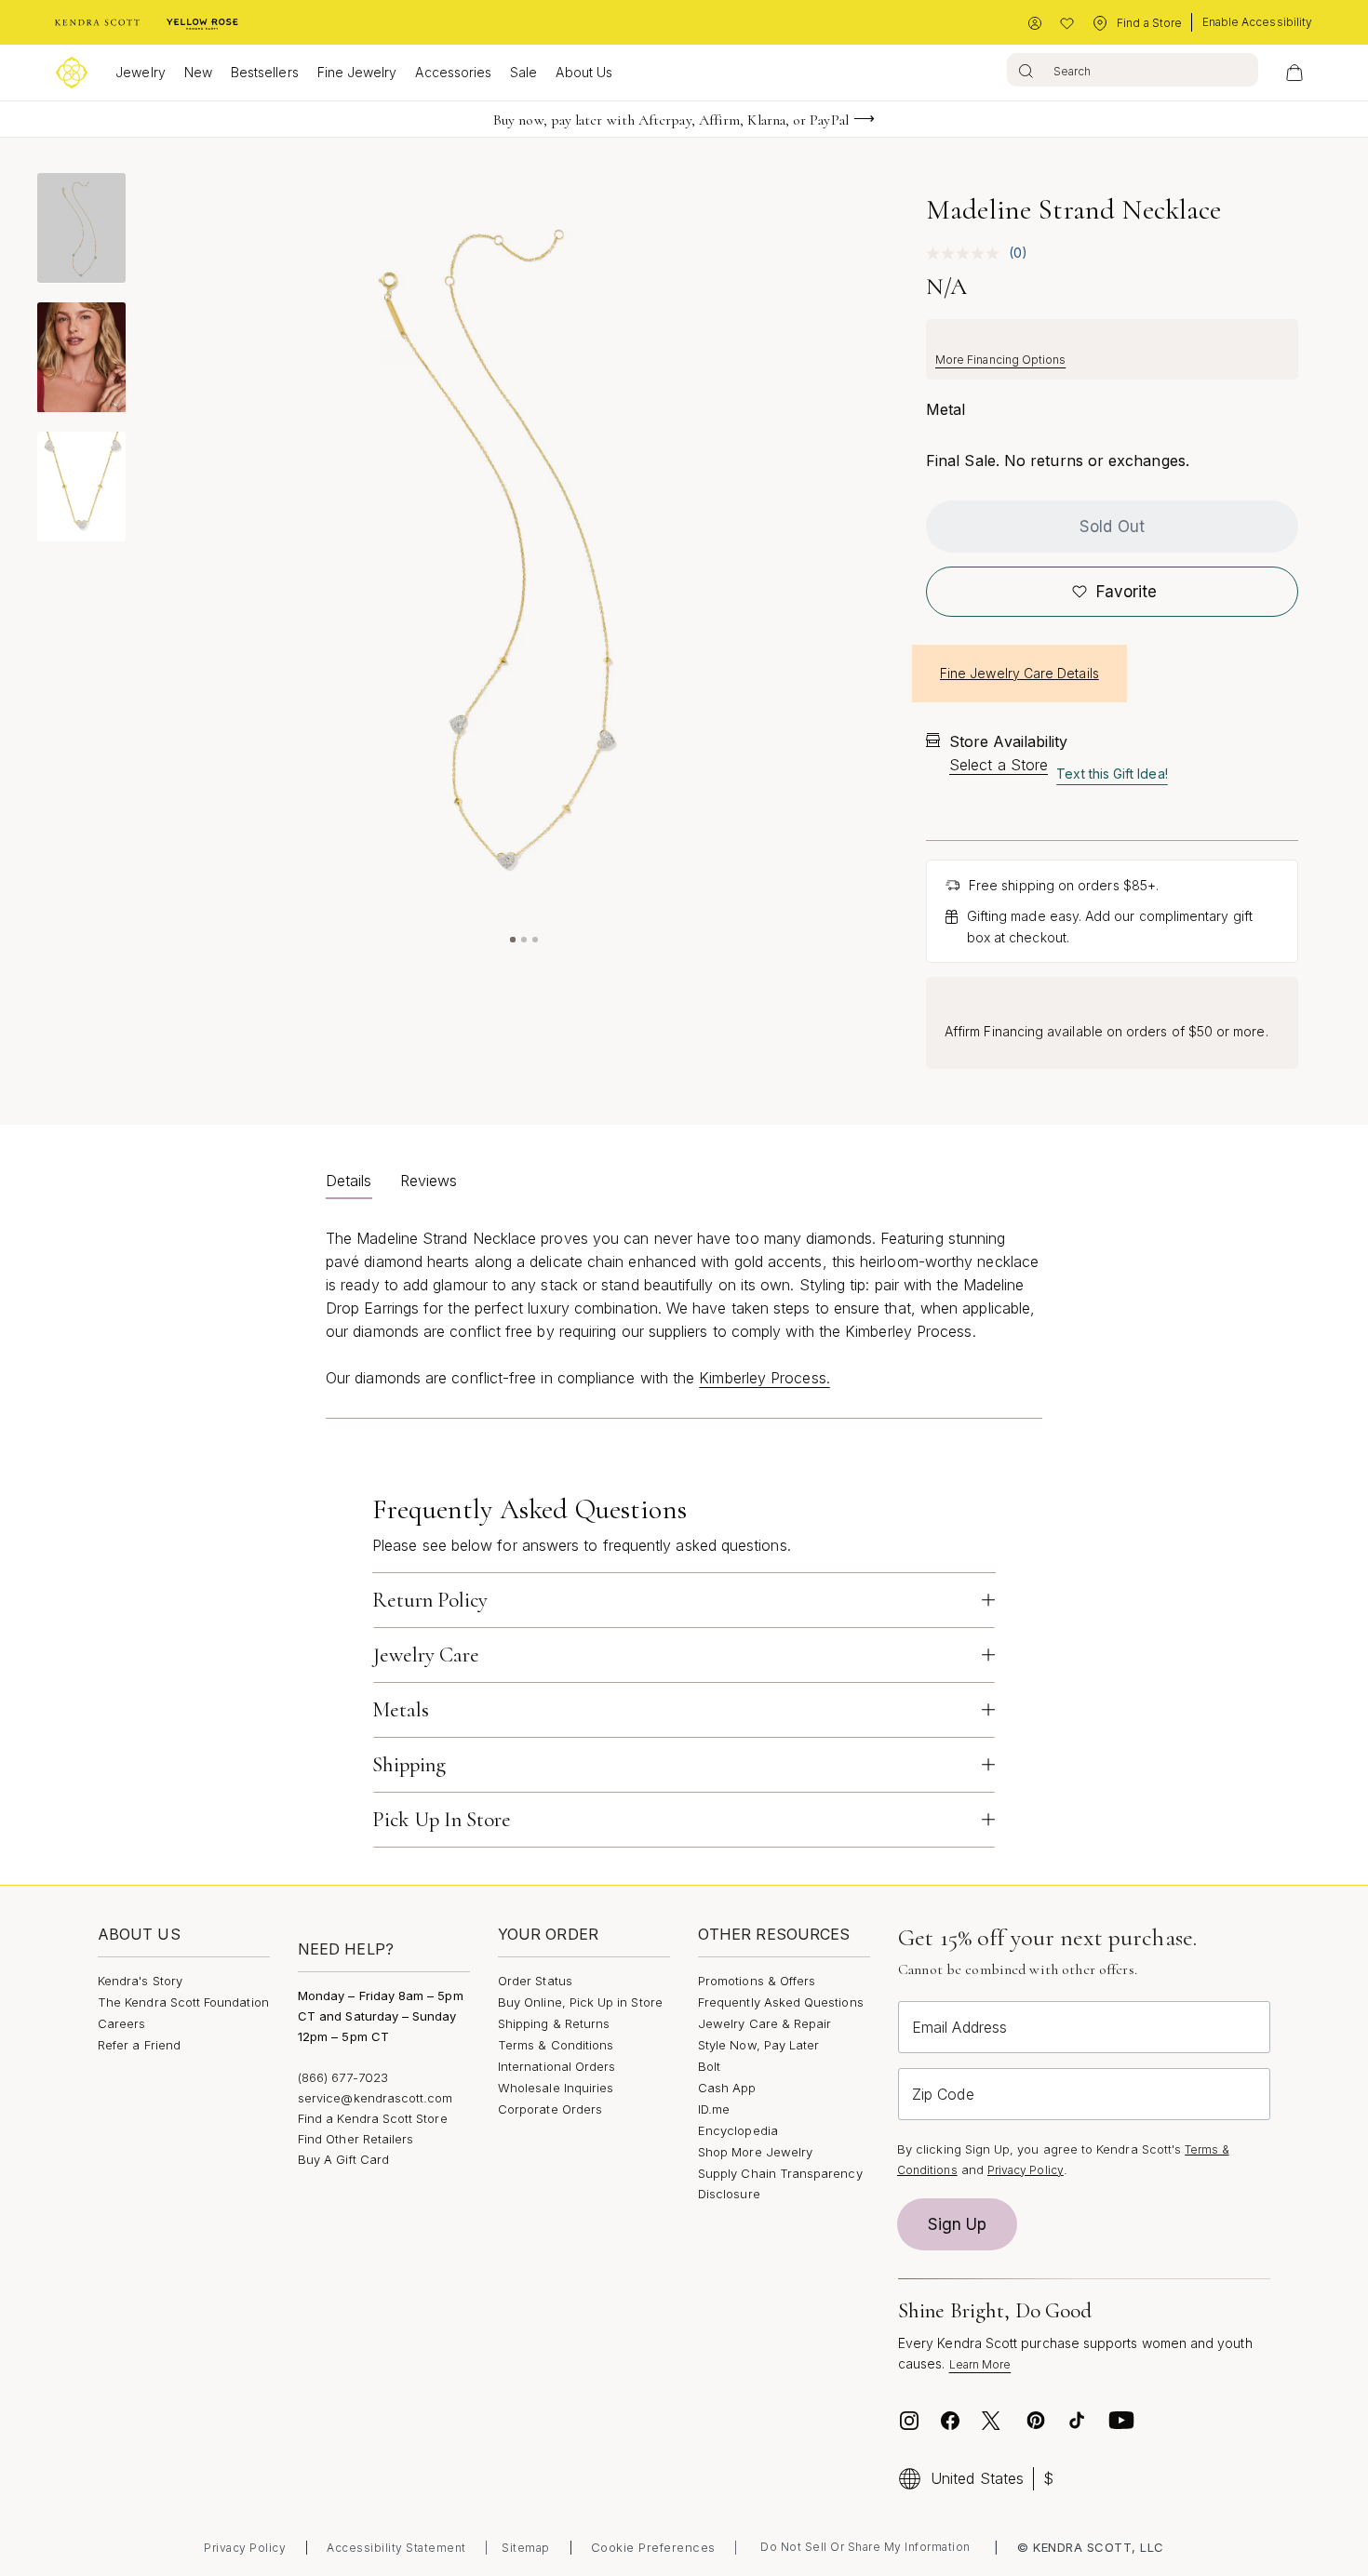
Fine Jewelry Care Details (1019, 673)
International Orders (557, 2066)
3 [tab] (535, 940)
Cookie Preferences (653, 2547)
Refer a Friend (139, 2045)
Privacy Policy (1026, 2170)
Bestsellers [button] (265, 72)
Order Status (535, 1981)
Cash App (727, 2088)
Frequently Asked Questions (781, 2002)
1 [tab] (513, 940)
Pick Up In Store (442, 1820)
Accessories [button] (453, 72)
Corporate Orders (550, 2109)
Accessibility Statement (396, 2548)
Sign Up (958, 2224)
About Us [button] (584, 72)
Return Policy (430, 1600)
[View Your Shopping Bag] (1294, 73)
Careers (121, 2023)
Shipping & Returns (554, 2023)
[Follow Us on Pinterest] (1036, 2421)
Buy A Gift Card (343, 2159)
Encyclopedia (738, 2130)
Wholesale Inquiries (556, 2088)
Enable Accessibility (1257, 22)
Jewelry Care (426, 1655)
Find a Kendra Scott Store (373, 2118)
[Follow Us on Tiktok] (1077, 2421)
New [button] (198, 72)
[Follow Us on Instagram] (909, 2421)
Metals (401, 1710)
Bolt (709, 2066)
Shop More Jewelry (755, 2152)
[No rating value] (967, 254)
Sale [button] (523, 72)
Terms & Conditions (556, 2045)
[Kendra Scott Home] (98, 23)
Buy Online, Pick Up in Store (580, 2002)
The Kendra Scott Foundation (183, 2002)
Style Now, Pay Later (758, 2045)
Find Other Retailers (355, 2139)
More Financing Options (1000, 360)
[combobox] (1133, 70)
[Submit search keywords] (1026, 70)
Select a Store (999, 765)
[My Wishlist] (1067, 24)
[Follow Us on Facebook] (950, 2421)
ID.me (714, 2109)
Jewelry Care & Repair (764, 2023)
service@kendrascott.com (376, 2098)
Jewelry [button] (140, 72)
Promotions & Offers (757, 1981)
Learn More (980, 2364)
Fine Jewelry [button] (357, 72)
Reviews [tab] (429, 1181)
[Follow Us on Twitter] (993, 2421)
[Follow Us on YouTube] (1121, 2421)
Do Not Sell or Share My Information (865, 2547)
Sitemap (526, 2548)
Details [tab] (349, 1181)
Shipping (409, 1765)
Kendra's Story (140, 1981)
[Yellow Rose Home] (202, 23)
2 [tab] (524, 940)
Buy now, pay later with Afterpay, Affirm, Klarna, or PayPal (671, 120)
